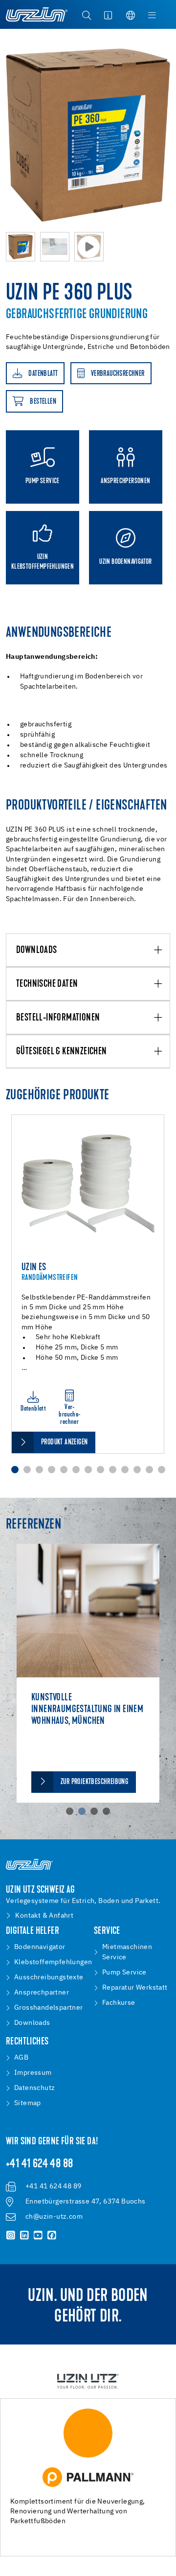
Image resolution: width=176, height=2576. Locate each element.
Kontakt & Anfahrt (44, 1916)
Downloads (37, 951)
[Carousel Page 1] (70, 1811)
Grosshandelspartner (49, 2008)
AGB (21, 2058)
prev (11, 131)
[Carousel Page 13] (162, 1470)
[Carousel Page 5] (64, 1470)
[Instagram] (11, 2235)
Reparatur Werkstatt (135, 1988)
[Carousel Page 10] (125, 1470)
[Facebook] (52, 2235)
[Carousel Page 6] (76, 1470)
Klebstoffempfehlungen (53, 1962)
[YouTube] (38, 2235)
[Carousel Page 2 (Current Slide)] (82, 1811)
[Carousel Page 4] (52, 1470)
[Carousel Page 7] (88, 1470)
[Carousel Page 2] (27, 1470)
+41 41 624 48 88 (39, 2164)
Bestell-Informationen (58, 1018)
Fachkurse (119, 2003)
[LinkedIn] (24, 2235)
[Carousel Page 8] (100, 1470)
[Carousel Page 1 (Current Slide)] (15, 1470)
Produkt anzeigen (64, 1442)
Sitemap (28, 2103)
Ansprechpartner (42, 1993)
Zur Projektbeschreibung (94, 1782)
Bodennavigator (40, 1947)
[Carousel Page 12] (149, 1470)
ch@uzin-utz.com (54, 2217)
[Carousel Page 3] (39, 1470)
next (165, 131)
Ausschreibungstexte (49, 1977)
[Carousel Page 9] (113, 1470)
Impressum (33, 2073)
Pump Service (124, 1973)
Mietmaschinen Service (127, 1952)
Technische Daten (47, 984)
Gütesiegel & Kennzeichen (62, 1052)
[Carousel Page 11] (137, 1470)
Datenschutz (34, 2088)
